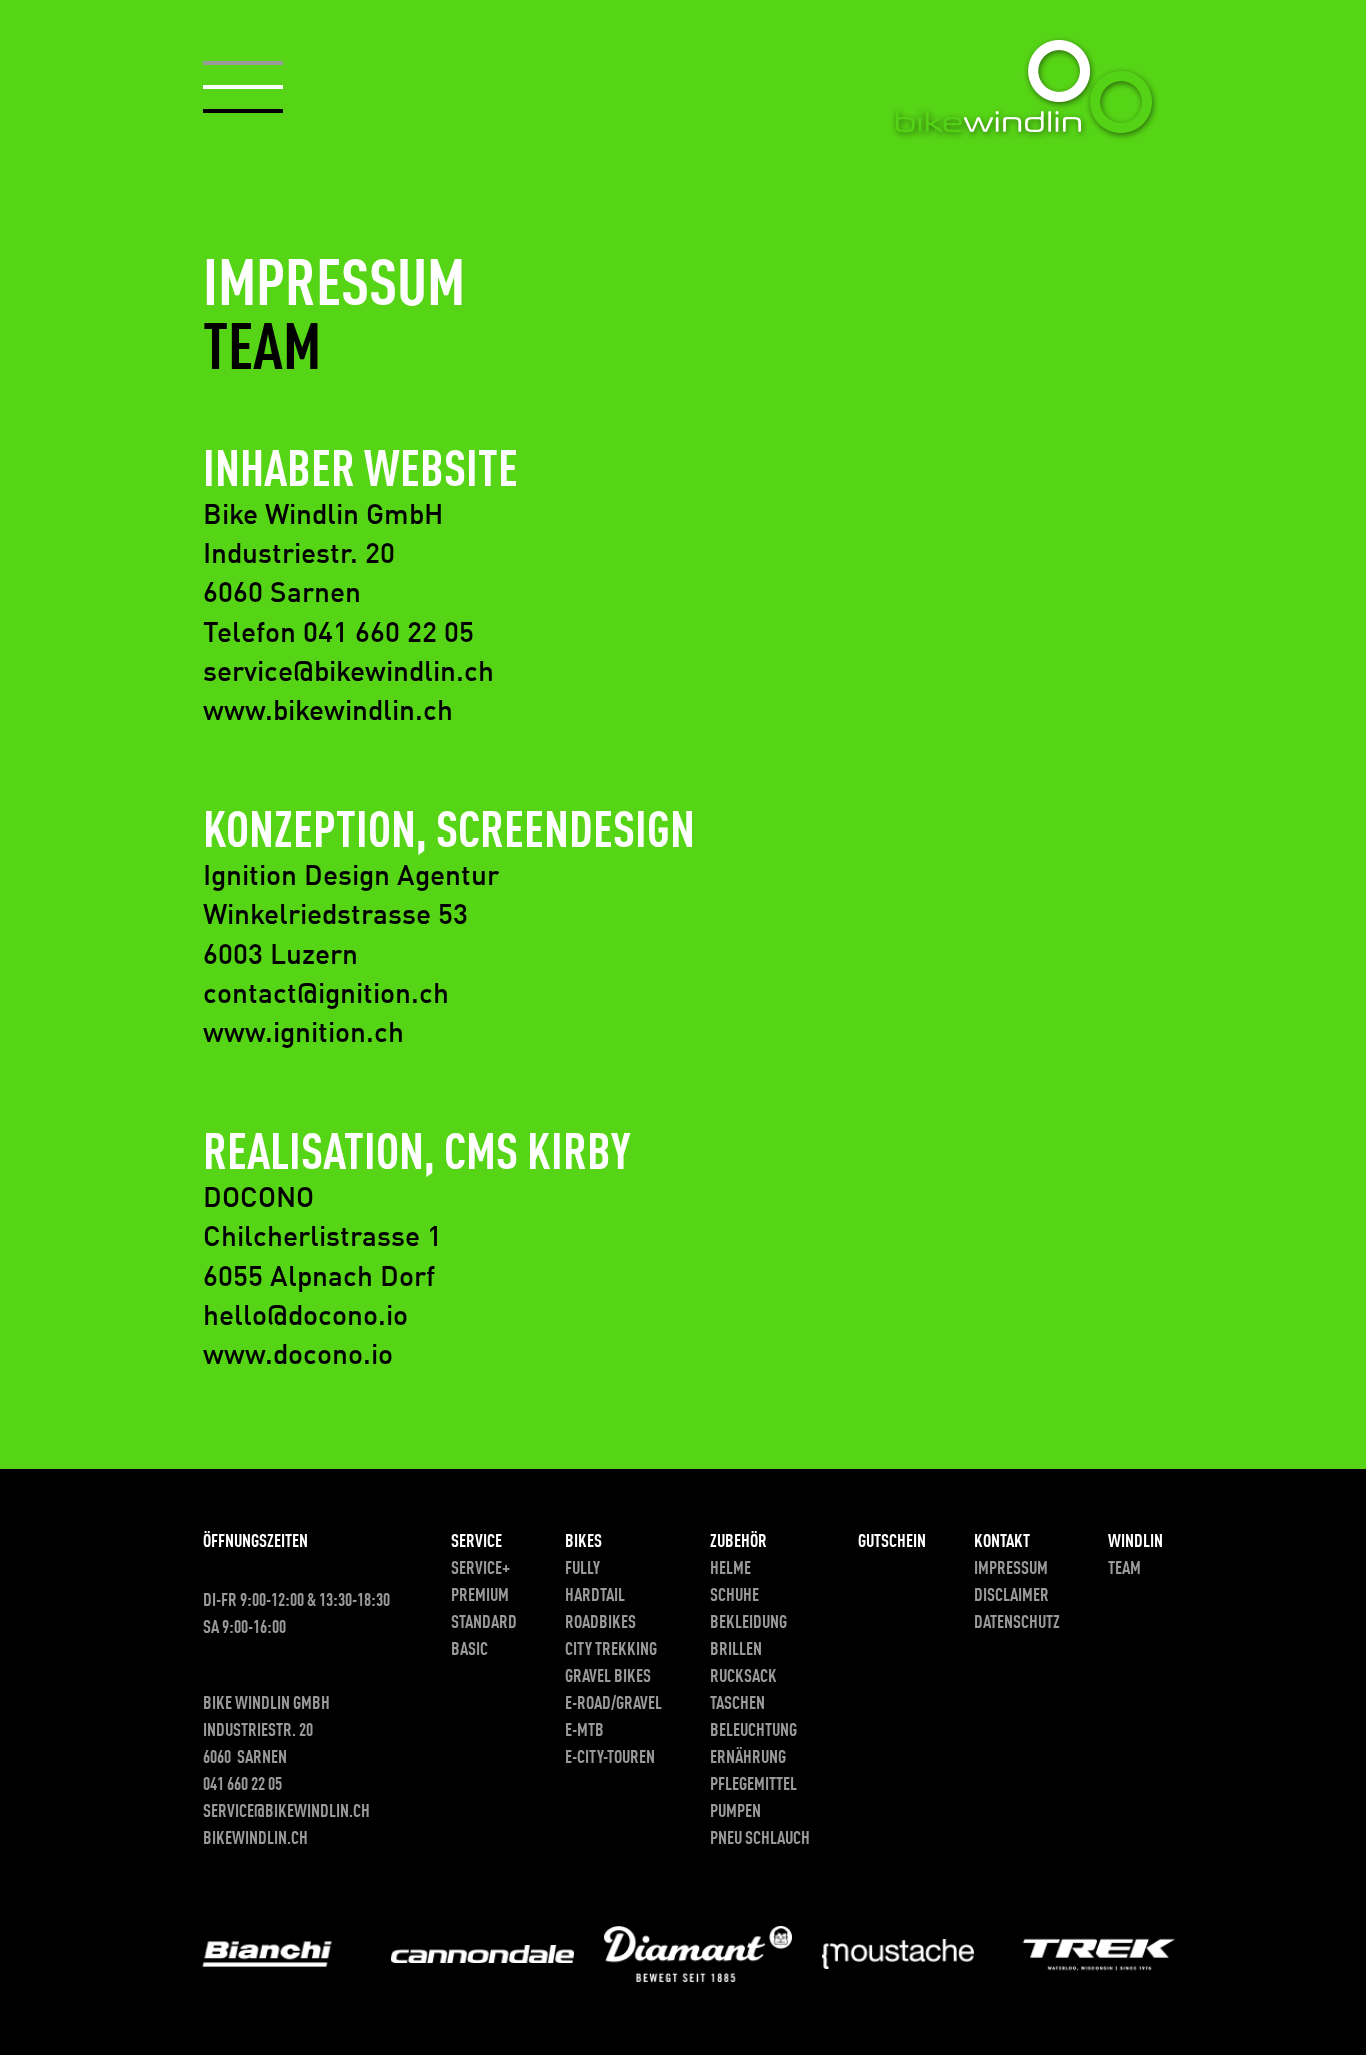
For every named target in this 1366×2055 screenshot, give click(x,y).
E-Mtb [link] (584, 1731)
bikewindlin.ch (255, 1839)
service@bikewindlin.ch (286, 1812)
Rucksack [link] (743, 1677)
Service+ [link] (480, 1569)
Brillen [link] (736, 1650)
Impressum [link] (1011, 1569)
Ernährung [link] (748, 1758)
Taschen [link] (737, 1704)
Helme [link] (730, 1569)
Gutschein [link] (892, 1542)
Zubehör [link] (738, 1542)
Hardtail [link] (595, 1596)
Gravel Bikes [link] (608, 1677)
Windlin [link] (1135, 1542)
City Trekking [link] (611, 1650)
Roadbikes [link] (600, 1623)
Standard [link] (484, 1623)
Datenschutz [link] (1017, 1623)
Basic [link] (469, 1650)
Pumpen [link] (735, 1812)
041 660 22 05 (242, 1785)
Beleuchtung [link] (753, 1731)
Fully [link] (582, 1569)
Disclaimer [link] (1011, 1596)
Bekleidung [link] (748, 1623)
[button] (243, 87)
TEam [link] (1124, 1569)
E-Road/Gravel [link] (613, 1704)
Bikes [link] (583, 1542)
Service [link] (476, 1542)
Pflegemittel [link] (753, 1785)
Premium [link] (480, 1596)
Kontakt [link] (1002, 1542)
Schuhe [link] (734, 1596)
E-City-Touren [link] (610, 1758)
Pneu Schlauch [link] (760, 1839)
